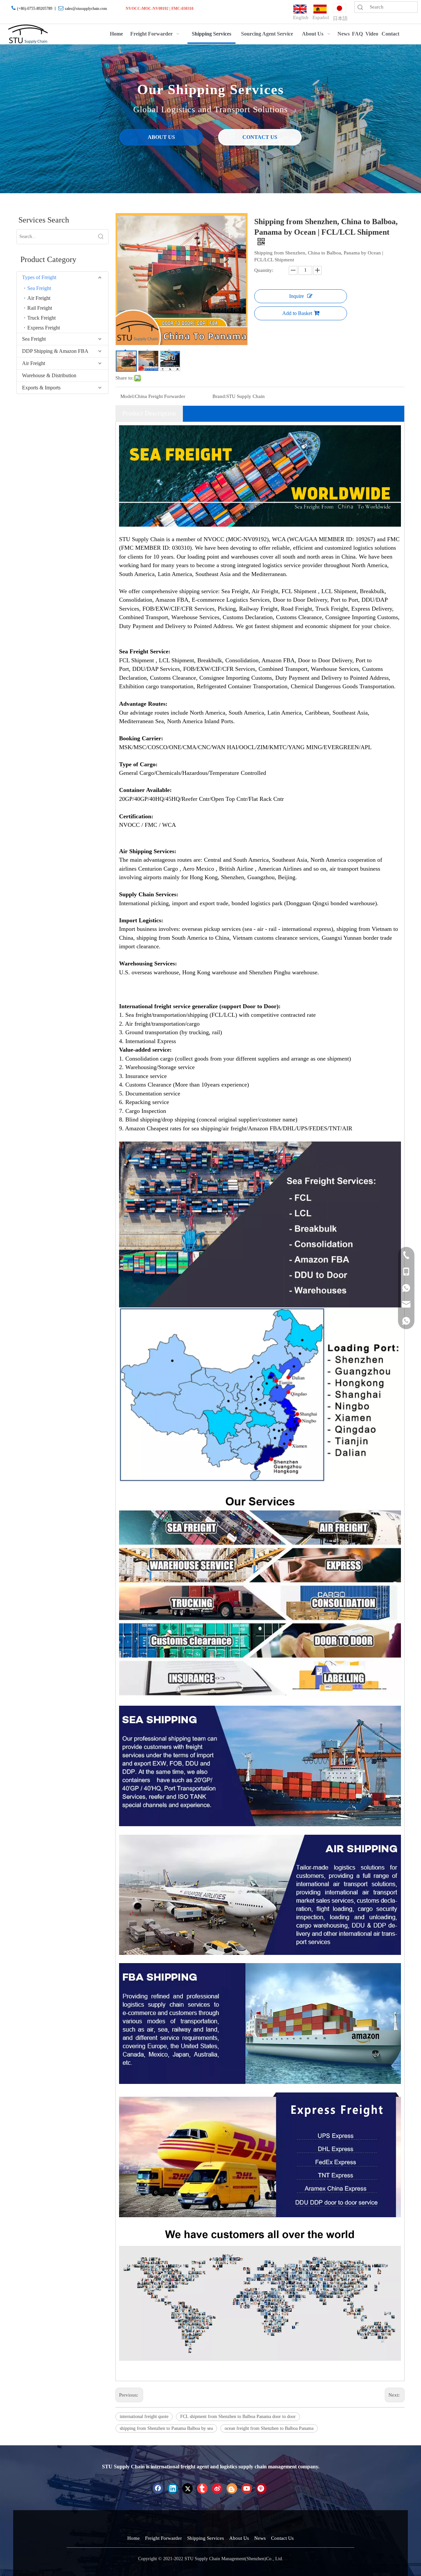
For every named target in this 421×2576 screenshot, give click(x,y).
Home (134, 2538)
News (260, 2538)
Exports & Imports (41, 388)
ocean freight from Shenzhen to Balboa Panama (269, 2428)
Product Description (149, 413)
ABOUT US (161, 137)
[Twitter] (187, 2488)
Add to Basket (297, 313)
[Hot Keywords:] (101, 237)
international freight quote (144, 2417)
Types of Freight (39, 277)
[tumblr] (202, 2488)
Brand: (219, 396)
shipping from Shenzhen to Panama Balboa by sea (166, 2428)
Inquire (297, 296)
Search (360, 7)
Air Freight (39, 298)
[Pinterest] (261, 2488)
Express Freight (44, 328)
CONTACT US (260, 137)
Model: (128, 396)
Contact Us (282, 2538)
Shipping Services (206, 2538)
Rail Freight (40, 308)
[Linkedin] (173, 2488)
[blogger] (232, 2488)
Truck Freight (41, 318)
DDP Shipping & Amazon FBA (55, 351)
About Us (239, 2538)
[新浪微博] (217, 2488)
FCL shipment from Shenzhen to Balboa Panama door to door (238, 2417)
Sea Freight (39, 288)
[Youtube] (247, 2488)
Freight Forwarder (163, 2538)
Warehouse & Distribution (49, 375)
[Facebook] (158, 2488)
